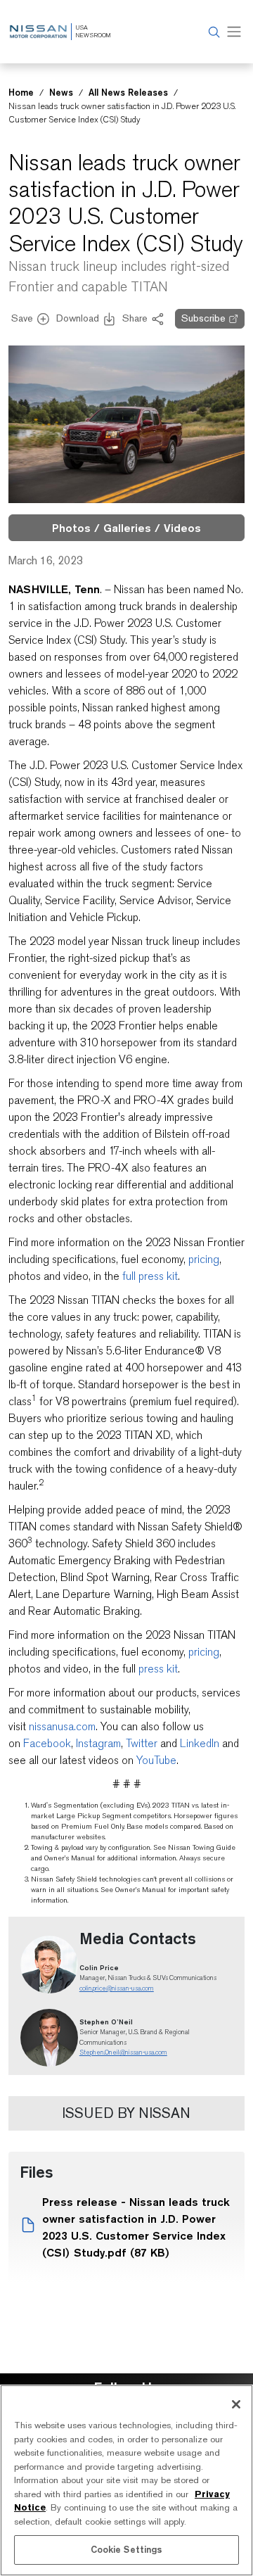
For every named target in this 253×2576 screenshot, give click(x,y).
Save (22, 318)
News (61, 92)
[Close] (236, 2404)
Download (78, 318)
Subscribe (203, 318)
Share (135, 318)
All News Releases (128, 92)
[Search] (212, 32)
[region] (126, 2480)
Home (21, 92)
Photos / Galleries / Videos (126, 528)
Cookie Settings (127, 2549)
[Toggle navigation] (234, 32)
